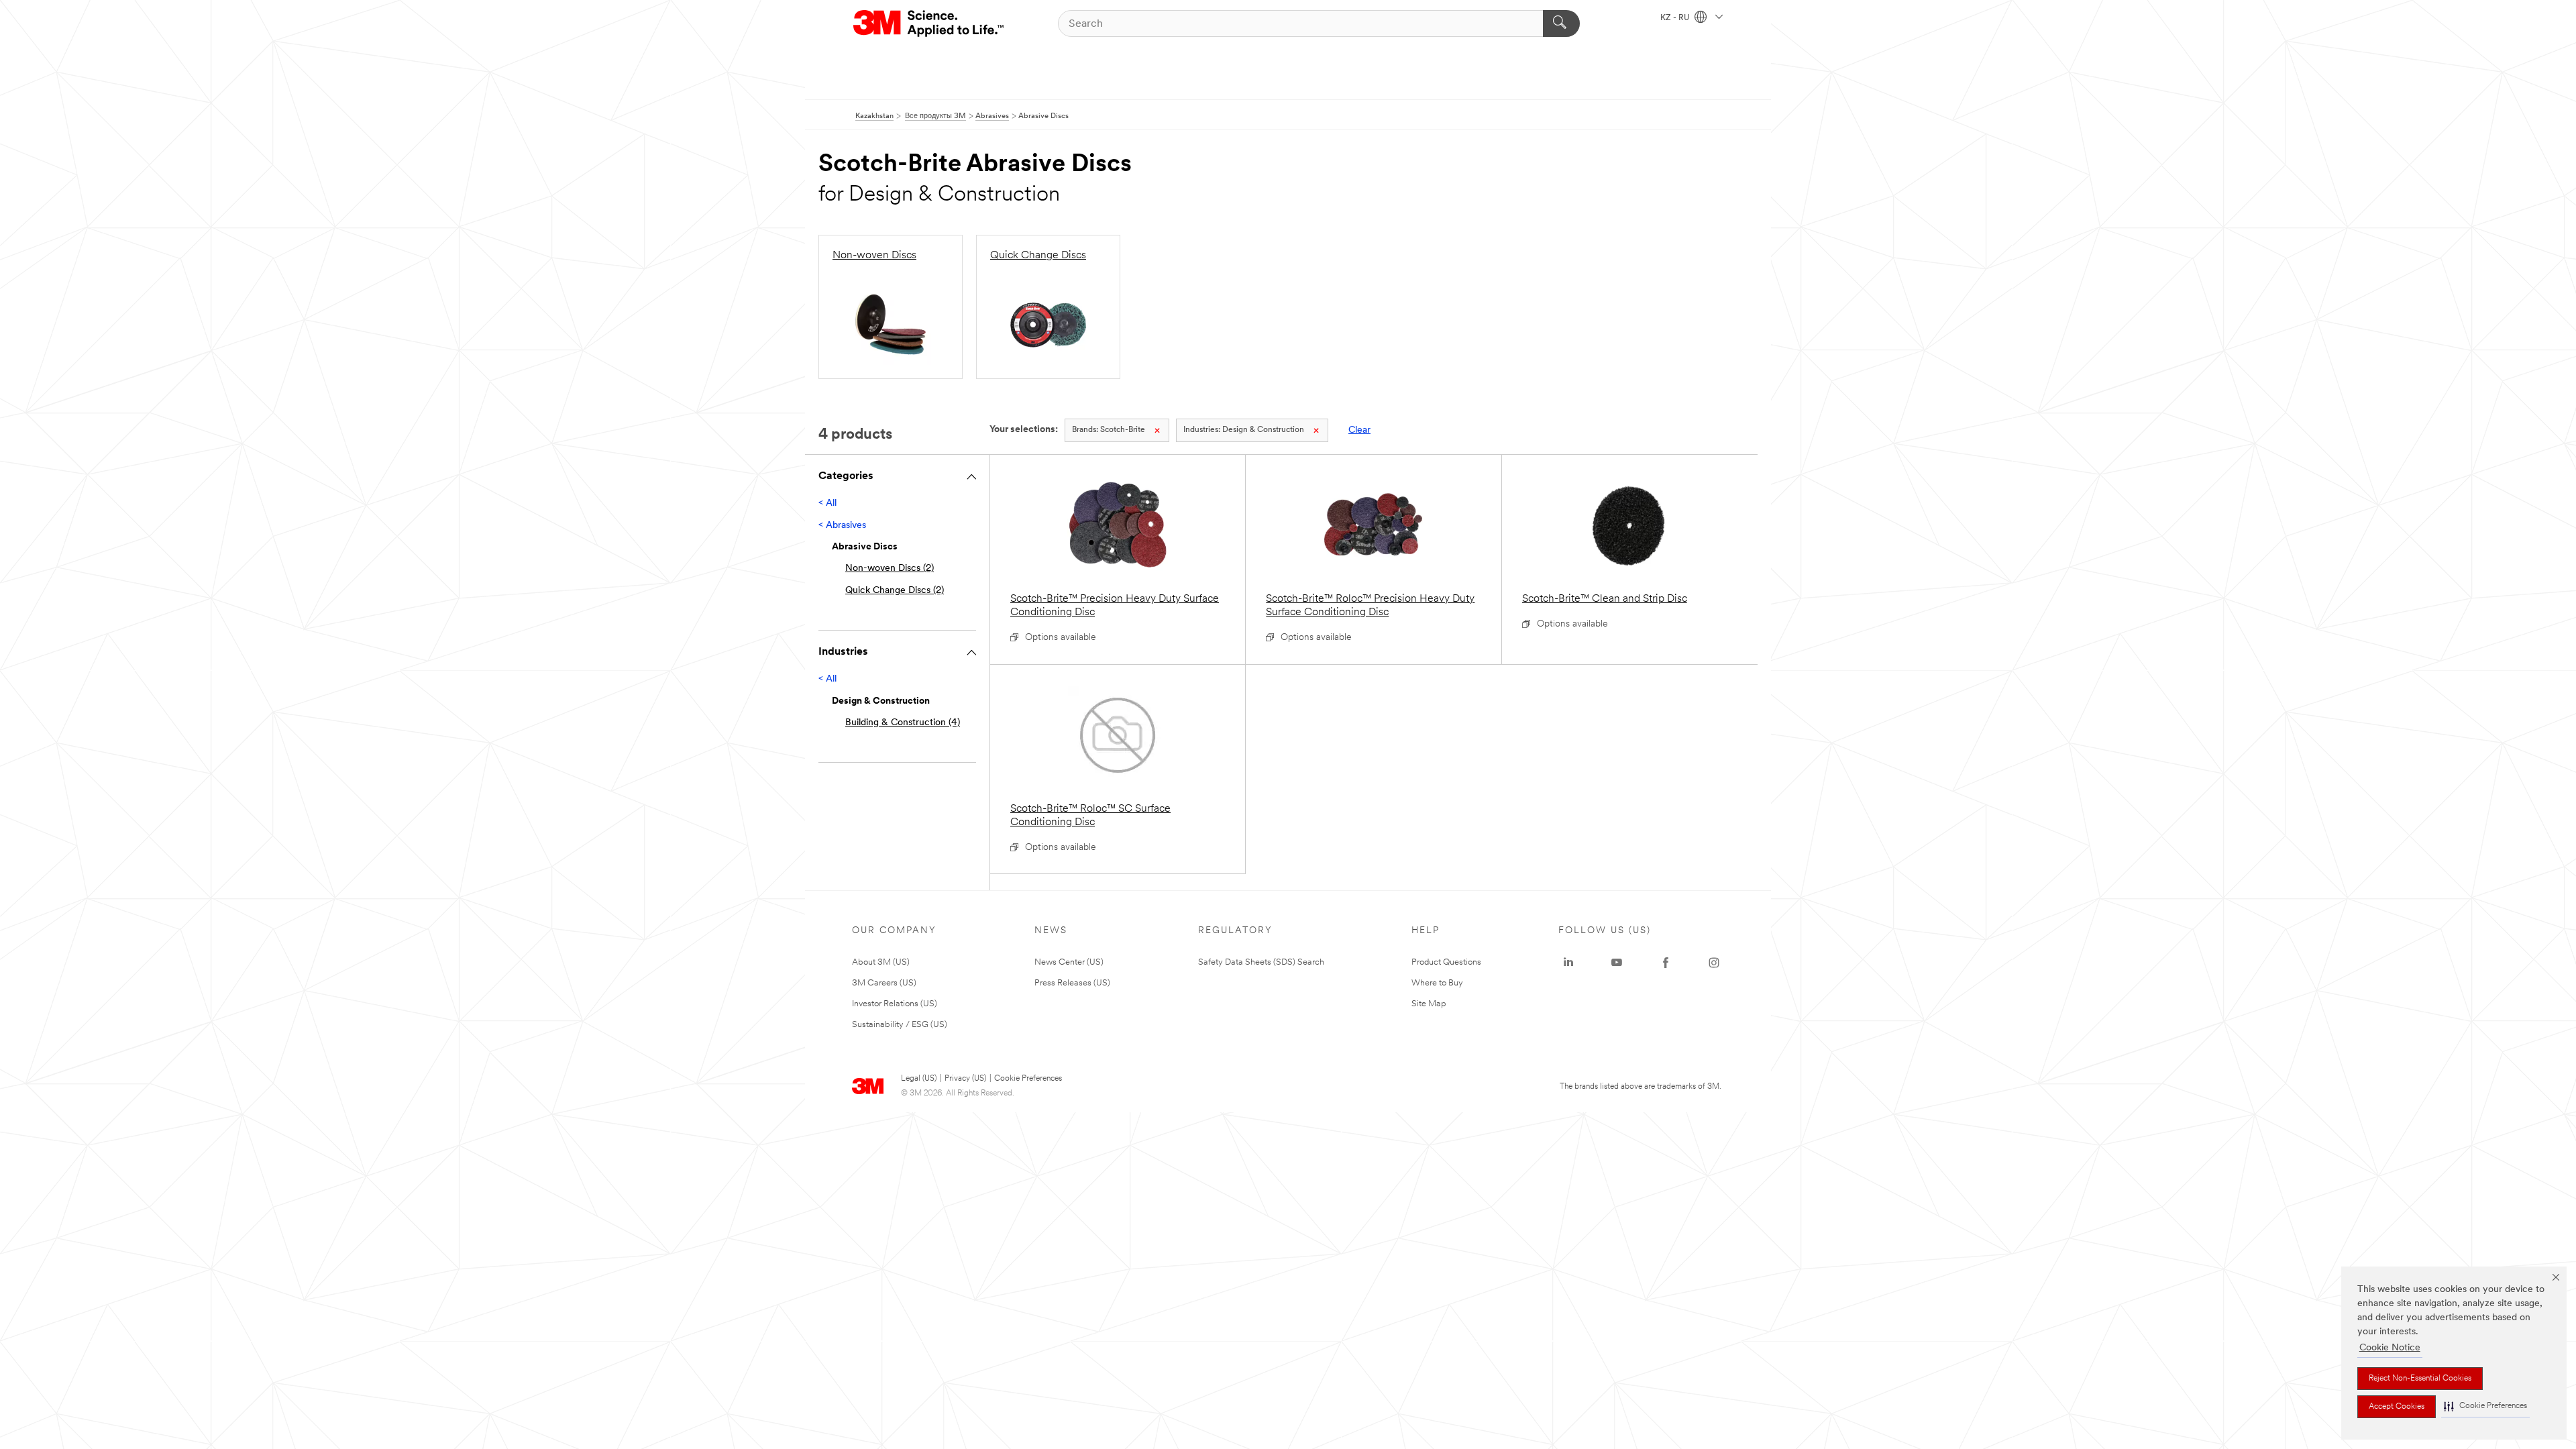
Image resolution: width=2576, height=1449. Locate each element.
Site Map (1429, 1004)
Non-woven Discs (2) (890, 569)
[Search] (1561, 23)
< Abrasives (842, 526)
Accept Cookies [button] (2397, 1407)
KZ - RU (1676, 18)
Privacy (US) (965, 1079)
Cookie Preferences (1028, 1079)
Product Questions (1446, 962)
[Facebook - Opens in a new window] (1666, 963)
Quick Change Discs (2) (895, 591)
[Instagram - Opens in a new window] (1714, 963)
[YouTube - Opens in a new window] (1617, 963)
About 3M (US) (881, 962)
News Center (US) (1069, 962)
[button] (2485, 1406)
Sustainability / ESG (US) (900, 1025)
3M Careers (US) (884, 983)
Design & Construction (1244, 430)
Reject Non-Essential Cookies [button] (2420, 1379)
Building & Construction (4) (903, 723)
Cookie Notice (2390, 1348)
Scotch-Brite (1109, 430)
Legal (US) (919, 1079)
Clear (1359, 430)
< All (827, 503)
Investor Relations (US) (895, 1004)
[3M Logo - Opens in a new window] (929, 23)
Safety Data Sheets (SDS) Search (1261, 962)
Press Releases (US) (1072, 983)
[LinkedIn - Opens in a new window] (1568, 963)
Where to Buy (1437, 983)
